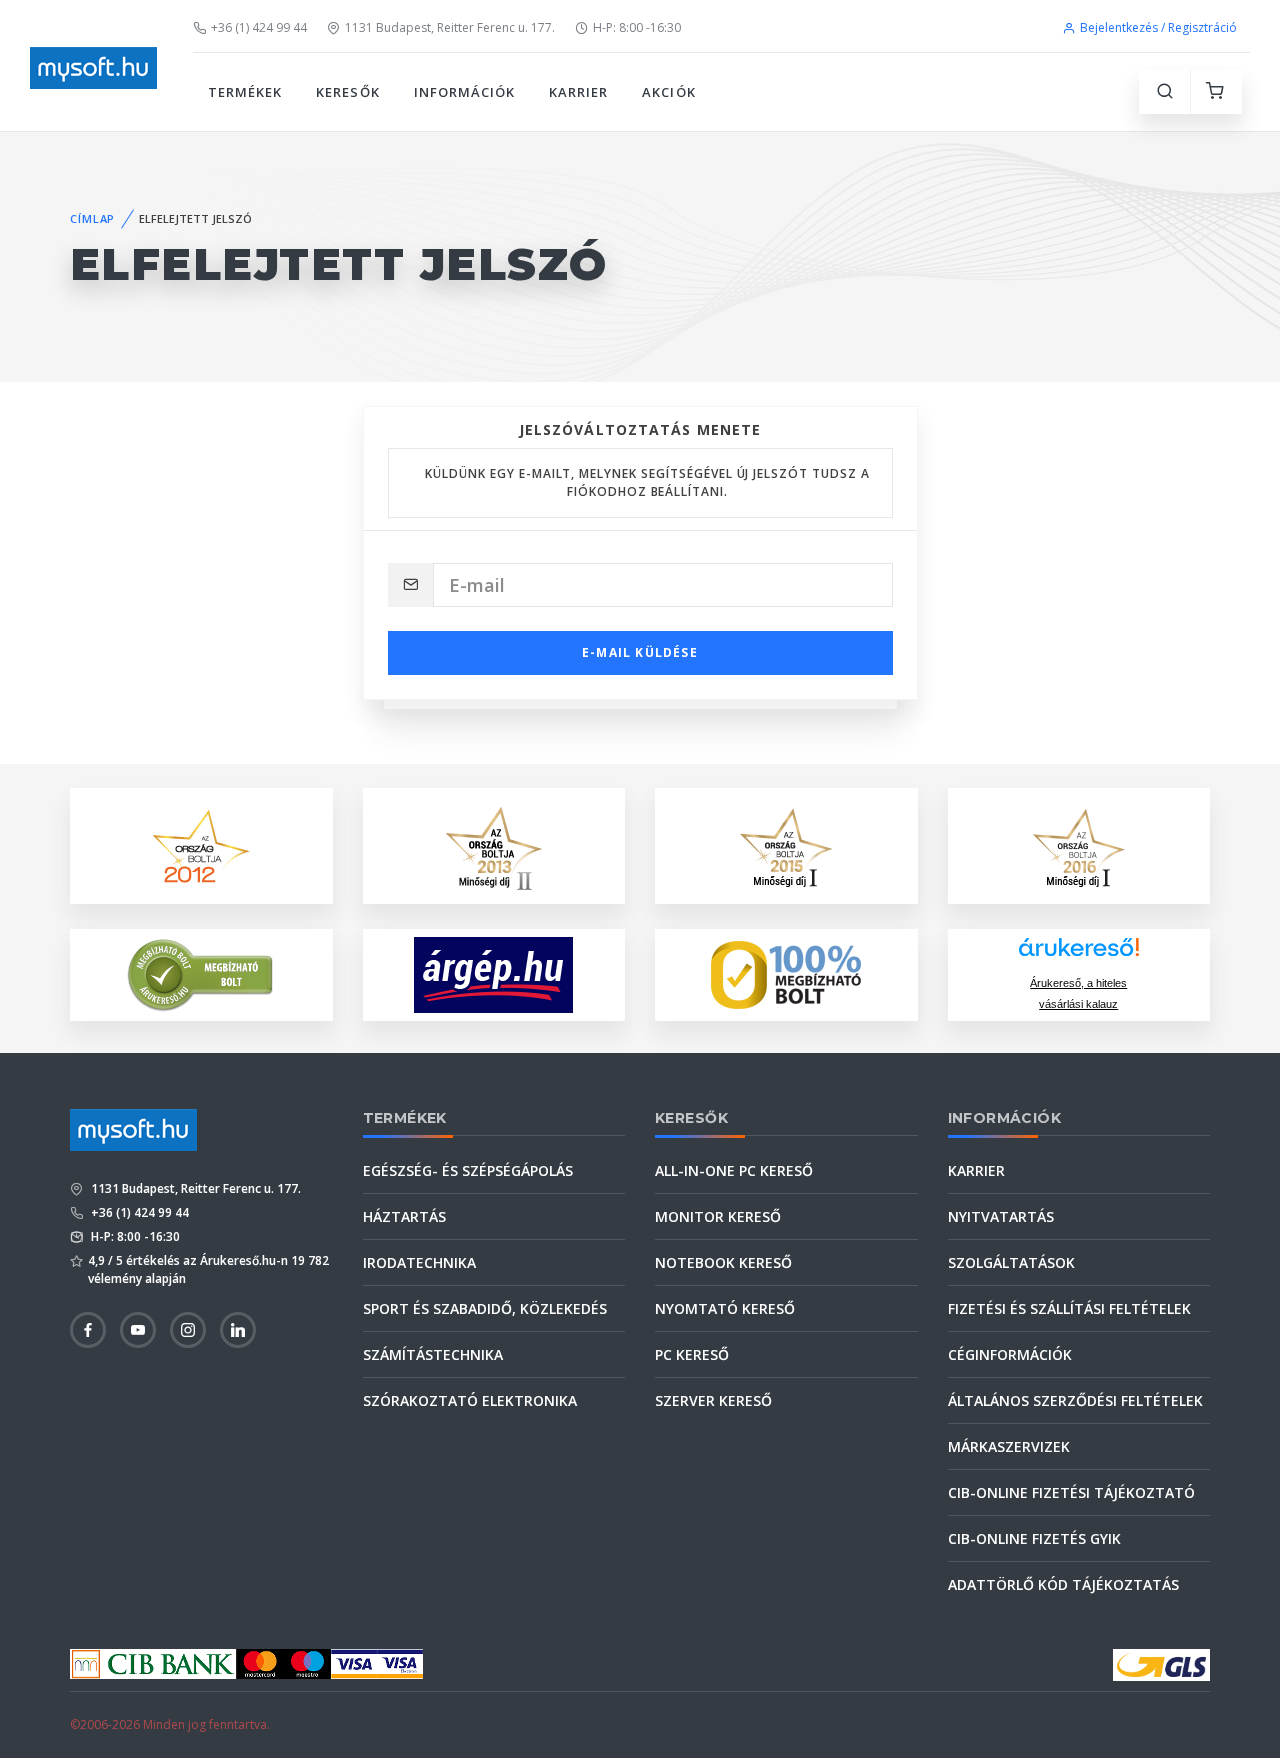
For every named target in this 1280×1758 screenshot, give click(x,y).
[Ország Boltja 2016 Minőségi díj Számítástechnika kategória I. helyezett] (1079, 844)
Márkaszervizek (1009, 1446)
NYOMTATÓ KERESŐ (725, 1308)
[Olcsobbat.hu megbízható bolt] (786, 975)
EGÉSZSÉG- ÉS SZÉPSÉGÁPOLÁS (468, 1170)
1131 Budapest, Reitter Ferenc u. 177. (450, 27)
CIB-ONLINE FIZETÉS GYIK (1034, 1538)
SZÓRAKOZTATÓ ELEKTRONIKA (470, 1400)
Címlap (92, 218)
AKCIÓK (668, 92)
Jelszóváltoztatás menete (640, 429)
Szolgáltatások (1011, 1262)
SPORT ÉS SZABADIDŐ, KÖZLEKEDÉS (485, 1308)
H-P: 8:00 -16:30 (637, 27)
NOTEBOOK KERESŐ (723, 1262)
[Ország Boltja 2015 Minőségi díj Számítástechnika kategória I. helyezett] (786, 844)
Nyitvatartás (1001, 1216)
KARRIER (578, 92)
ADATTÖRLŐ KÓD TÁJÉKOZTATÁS (1063, 1584)
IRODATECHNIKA (419, 1262)
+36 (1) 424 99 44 (259, 27)
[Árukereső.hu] (1079, 954)
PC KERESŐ (692, 1354)
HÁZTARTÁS (404, 1216)
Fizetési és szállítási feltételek (1069, 1308)
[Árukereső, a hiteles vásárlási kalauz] (201, 973)
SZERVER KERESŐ (713, 1400)
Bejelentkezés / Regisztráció (1158, 27)
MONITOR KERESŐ (718, 1216)
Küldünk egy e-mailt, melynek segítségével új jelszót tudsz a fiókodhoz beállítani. (647, 482)
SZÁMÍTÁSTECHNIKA (433, 1354)
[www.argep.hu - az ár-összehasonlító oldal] (493, 975)
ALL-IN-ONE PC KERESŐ (734, 1170)
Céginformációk (1010, 1354)
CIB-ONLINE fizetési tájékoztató (1071, 1492)
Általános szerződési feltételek (1075, 1400)
